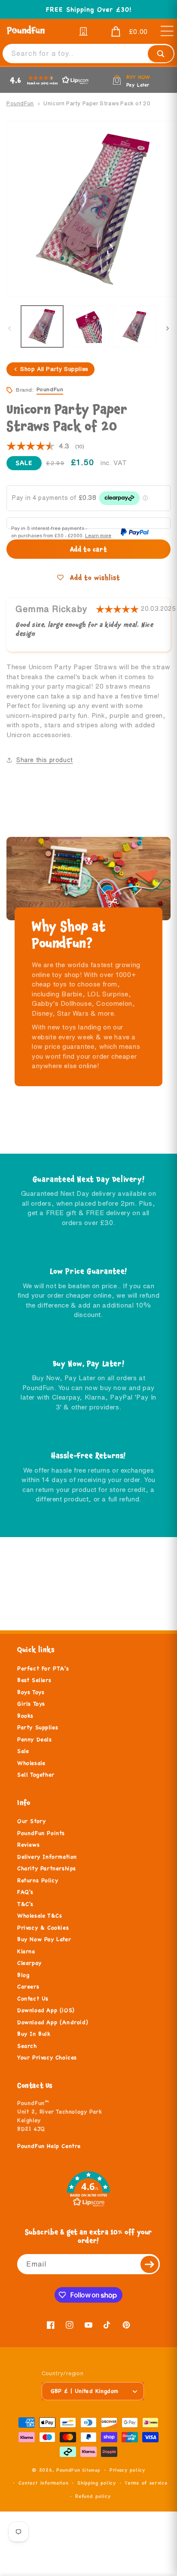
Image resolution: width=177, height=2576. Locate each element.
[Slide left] (9, 328)
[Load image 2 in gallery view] (88, 327)
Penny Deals (35, 1740)
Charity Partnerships (47, 1868)
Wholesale (31, 1763)
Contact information (43, 2483)
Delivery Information (47, 1857)
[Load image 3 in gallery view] (134, 327)
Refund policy (93, 2496)
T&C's (25, 1904)
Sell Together (36, 1775)
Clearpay (29, 1963)
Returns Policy (38, 1881)
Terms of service (146, 2483)
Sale (23, 1751)
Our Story (31, 1821)
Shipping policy (97, 2483)
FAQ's (25, 1892)
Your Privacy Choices (47, 2058)
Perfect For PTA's (43, 1669)
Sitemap (91, 2470)
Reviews (28, 1845)
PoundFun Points (41, 1833)
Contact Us (33, 1999)
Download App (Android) (53, 2022)
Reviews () (45, 447)
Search (27, 2046)
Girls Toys (31, 1704)
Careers (28, 1987)
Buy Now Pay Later (44, 1939)
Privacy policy (127, 2470)
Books (25, 1716)
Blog (23, 1975)
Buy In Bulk (34, 2034)
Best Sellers (34, 1680)
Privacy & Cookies (43, 1928)
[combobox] (88, 54)
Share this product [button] (45, 760)
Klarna (26, 1951)
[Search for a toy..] (161, 54)
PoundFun (20, 103)
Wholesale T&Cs (40, 1916)
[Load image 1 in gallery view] (42, 327)
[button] (123, 32)
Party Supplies (38, 1728)
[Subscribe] (150, 2264)
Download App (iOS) (46, 2010)
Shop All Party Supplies (54, 369)
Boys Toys (31, 1692)
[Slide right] (168, 328)
